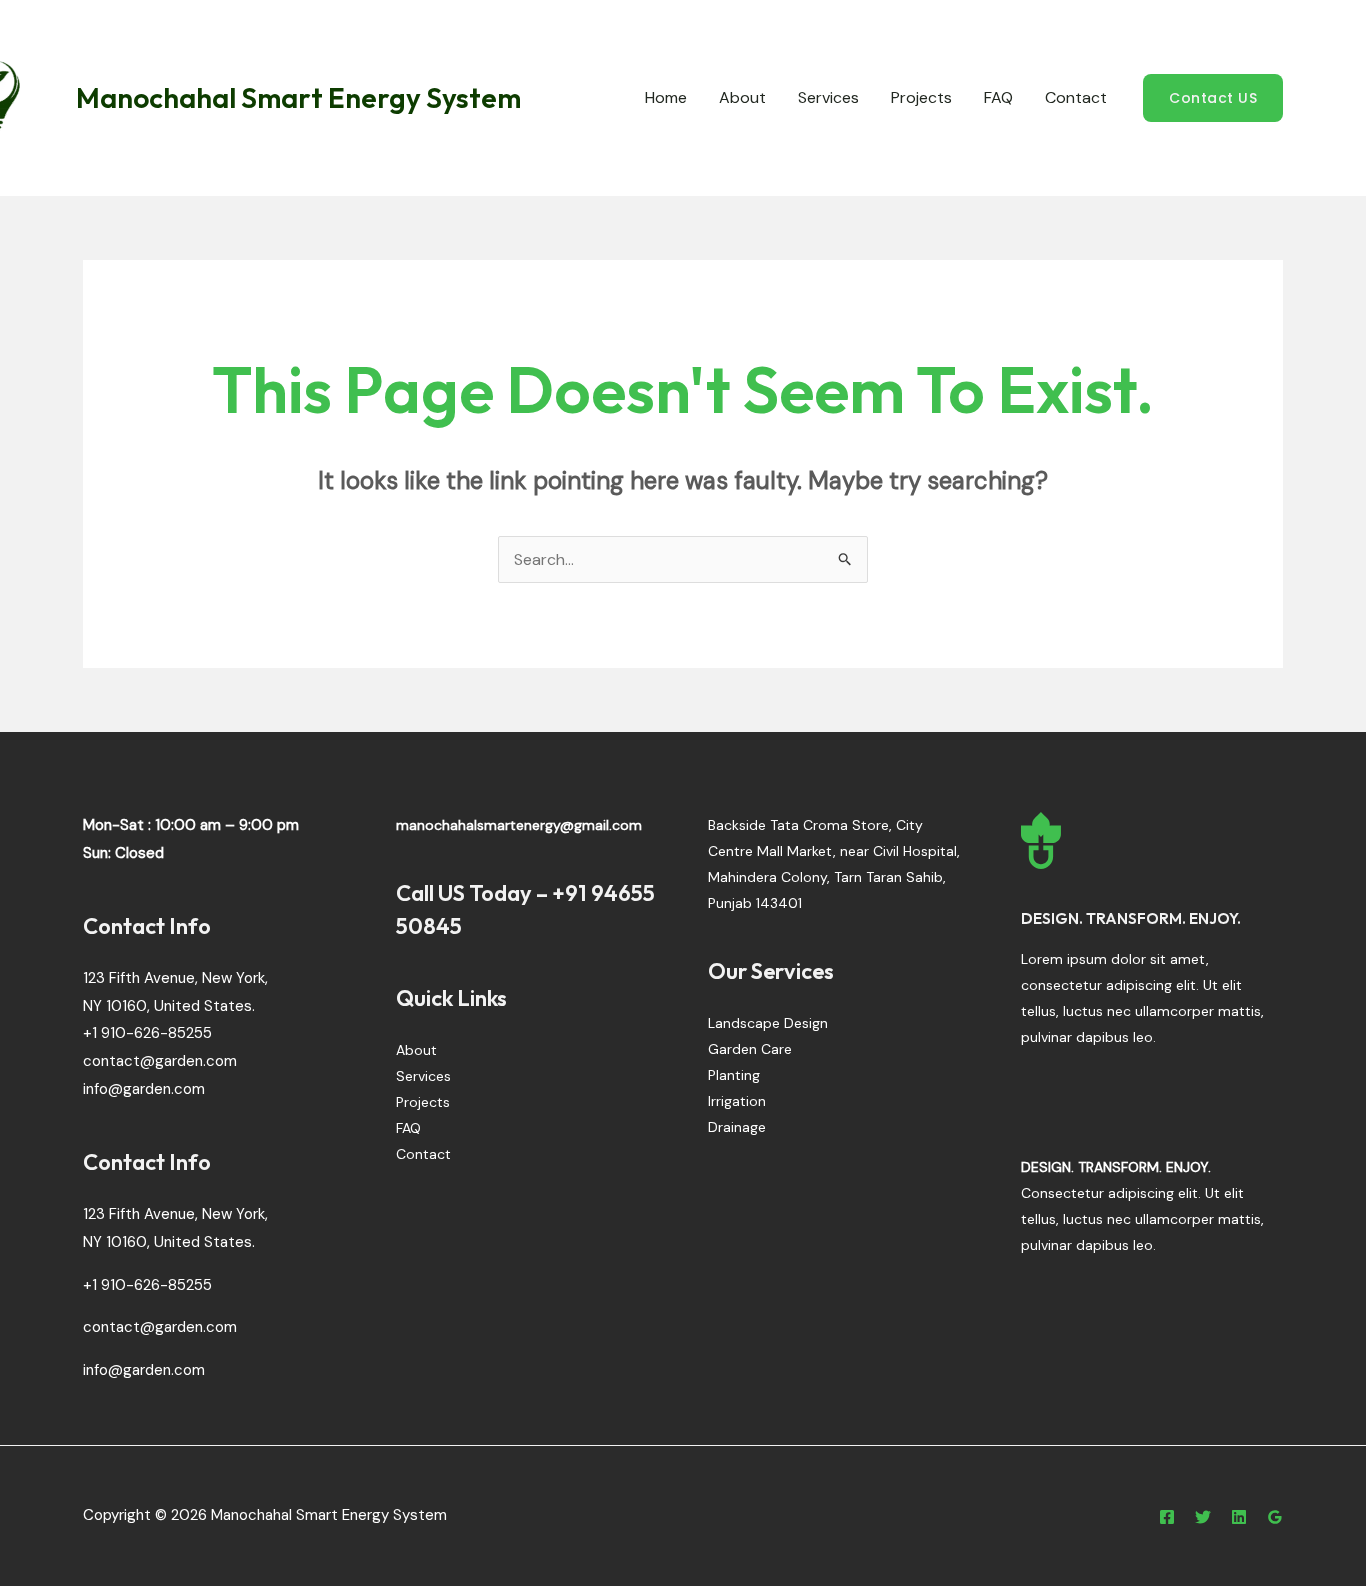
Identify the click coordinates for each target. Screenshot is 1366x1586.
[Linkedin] (1239, 1517)
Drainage (737, 1127)
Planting (734, 1075)
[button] (1213, 98)
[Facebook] (1167, 1517)
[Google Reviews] (1275, 1517)
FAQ (998, 97)
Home (666, 97)
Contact (1076, 97)
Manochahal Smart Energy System (298, 97)
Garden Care (750, 1049)
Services (828, 97)
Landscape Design (768, 1023)
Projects (921, 97)
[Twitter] (1203, 1517)
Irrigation (737, 1101)
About (742, 97)
